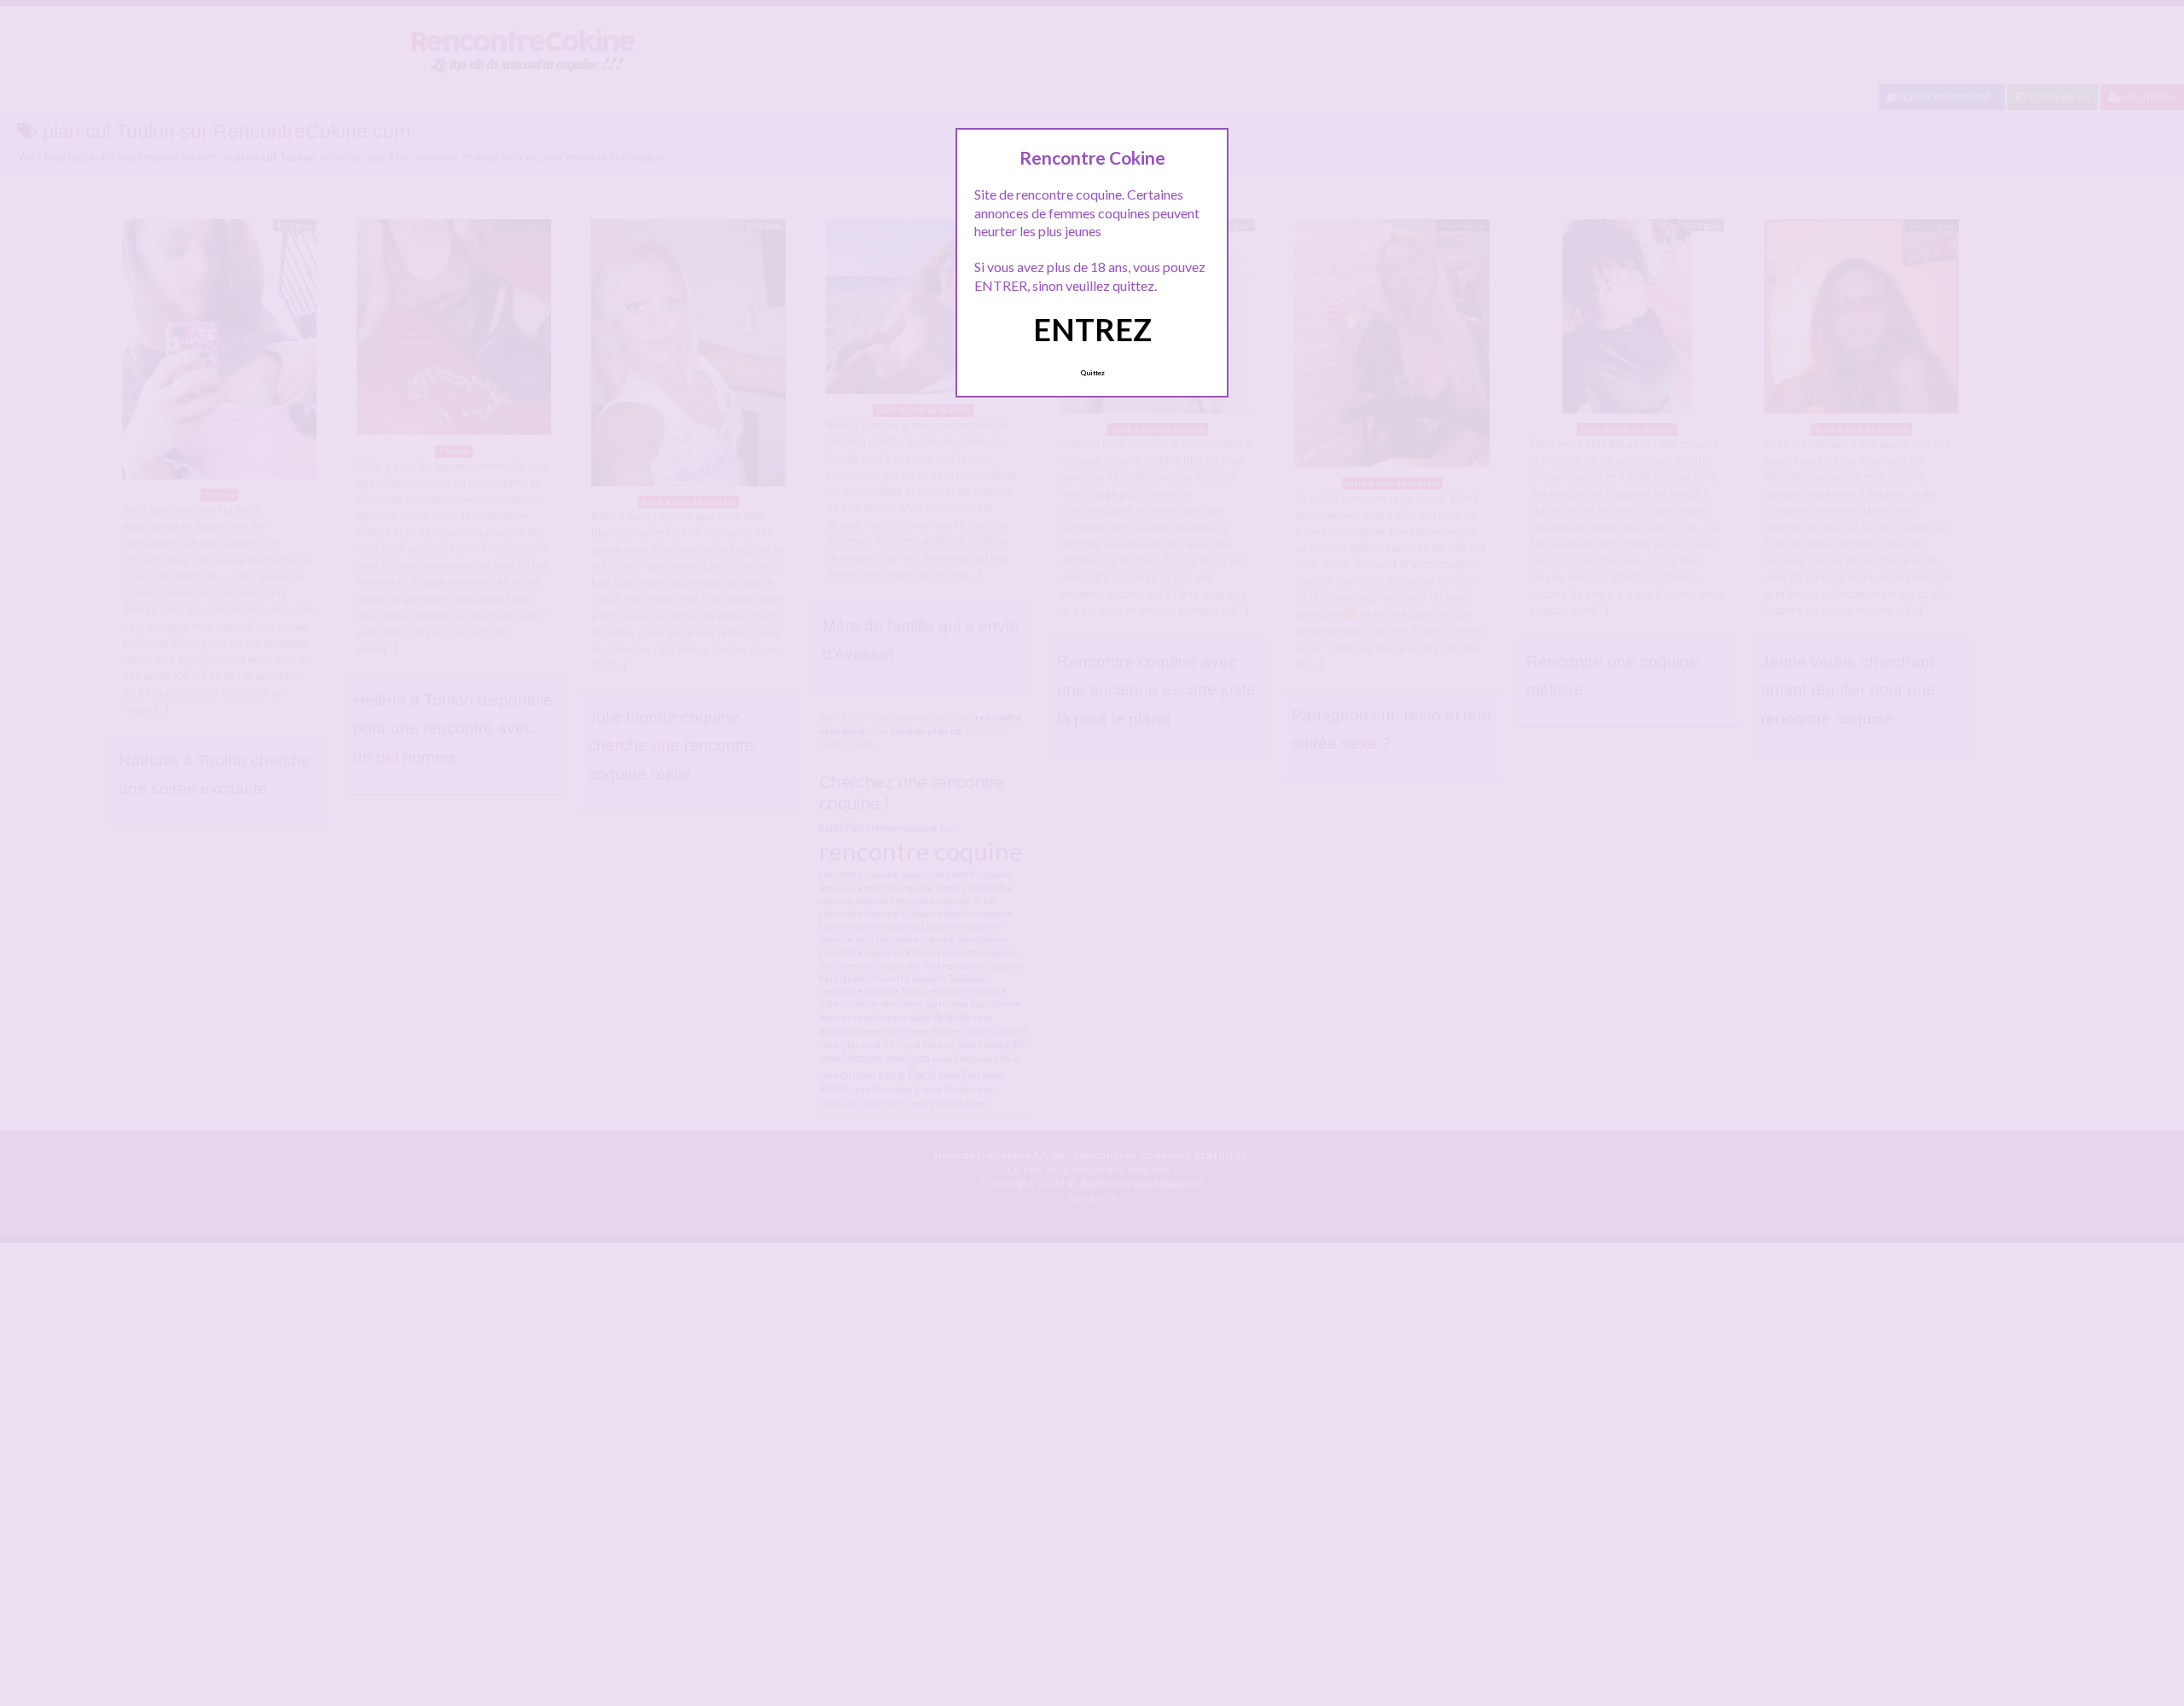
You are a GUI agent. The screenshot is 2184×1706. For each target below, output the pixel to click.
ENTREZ (1092, 329)
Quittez (1092, 373)
